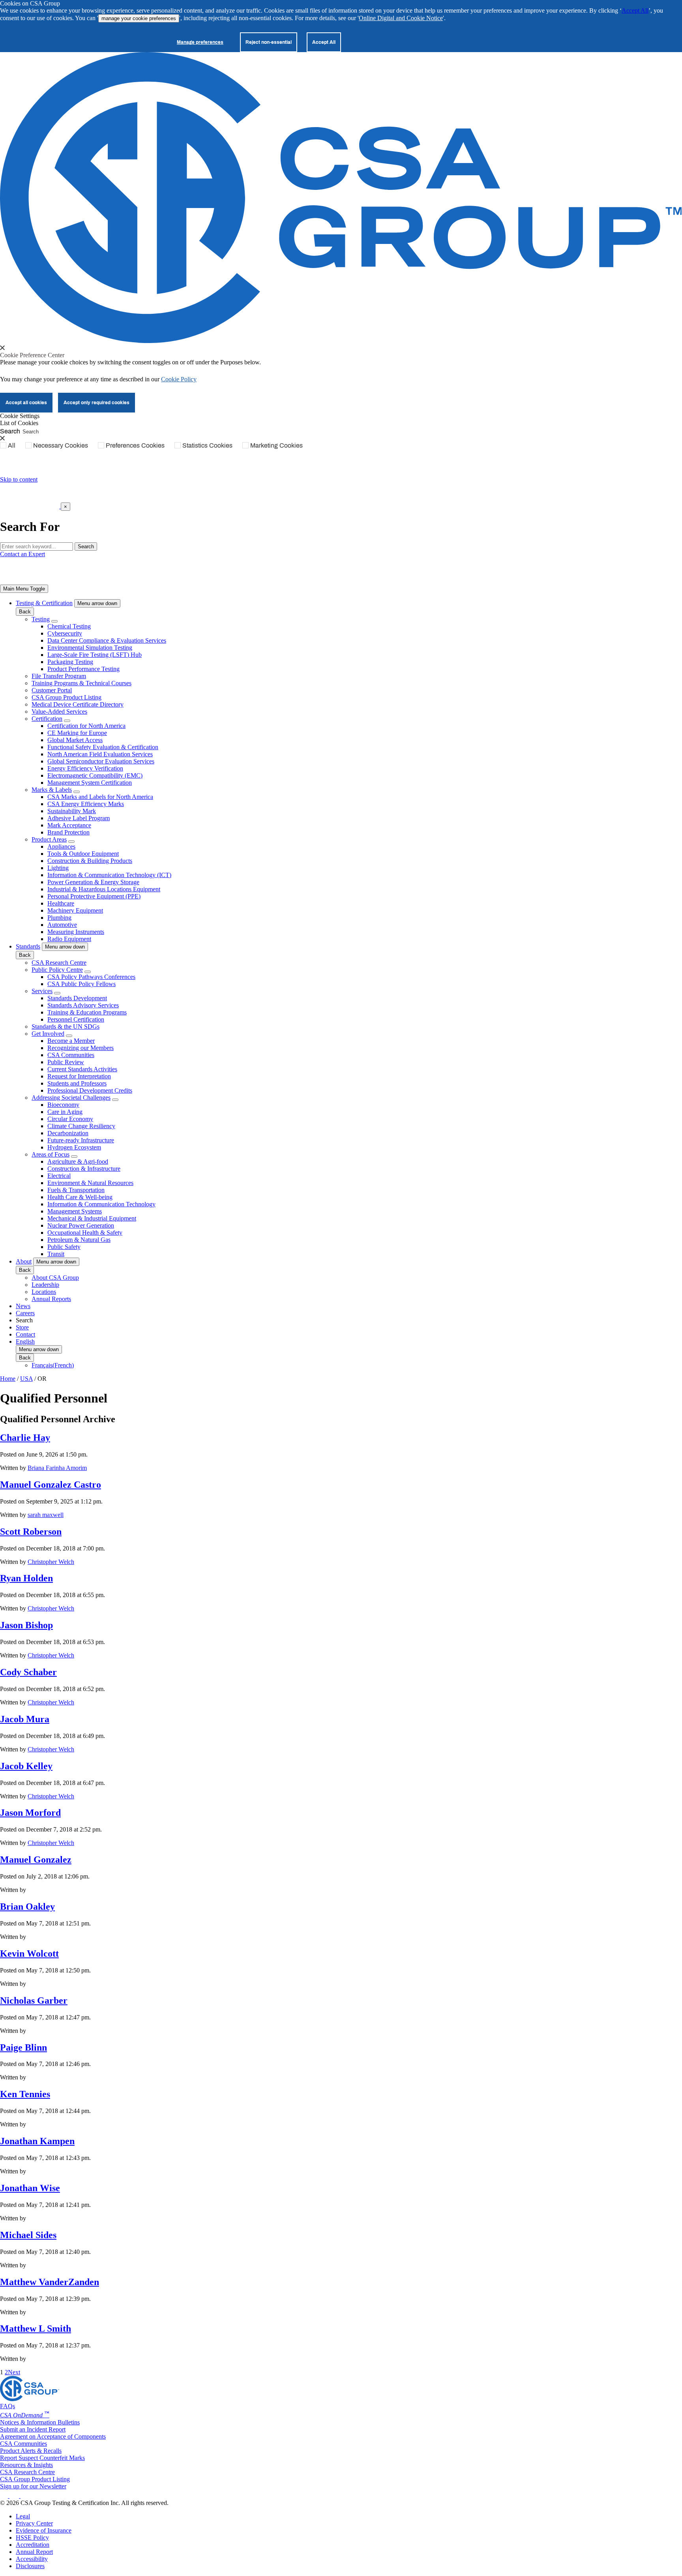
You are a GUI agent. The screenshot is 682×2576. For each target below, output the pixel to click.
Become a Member (71, 1041)
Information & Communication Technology (101, 1204)
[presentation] (2, 348)
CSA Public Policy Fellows (82, 984)
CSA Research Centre (59, 963)
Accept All (635, 10)
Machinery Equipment (75, 910)
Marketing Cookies (276, 445)
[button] (97, 603)
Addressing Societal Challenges (71, 1098)
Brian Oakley (27, 1907)
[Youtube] (30, 2496)
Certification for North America (86, 726)
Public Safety (64, 1247)
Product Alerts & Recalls (31, 2451)
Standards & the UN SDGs (66, 1026)
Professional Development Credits (90, 1090)
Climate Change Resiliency (81, 1126)
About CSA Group (55, 1278)
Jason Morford (30, 1813)
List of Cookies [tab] (19, 423)
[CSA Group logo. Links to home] (30, 506)
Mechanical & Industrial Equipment (92, 1218)
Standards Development (77, 998)
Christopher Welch (51, 1562)
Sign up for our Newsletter (33, 2486)
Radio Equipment (69, 939)
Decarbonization (68, 1133)
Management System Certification (90, 783)
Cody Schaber (28, 1672)
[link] (24, 589)
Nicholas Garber (34, 2000)
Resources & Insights (26, 2465)
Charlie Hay (25, 1438)
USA (26, 1379)
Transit (56, 1254)
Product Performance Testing (83, 669)
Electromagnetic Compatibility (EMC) (95, 775)
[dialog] (341, 517)
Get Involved (48, 1034)
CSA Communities (71, 1055)
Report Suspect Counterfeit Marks (42, 2458)
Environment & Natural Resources (90, 1183)
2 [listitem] (6, 2372)
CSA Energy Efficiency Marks (86, 804)
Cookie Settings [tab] (20, 416)
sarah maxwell (46, 1515)
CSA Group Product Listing (67, 697)
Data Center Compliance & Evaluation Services (107, 640)
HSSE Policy (32, 2538)
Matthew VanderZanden (50, 2282)
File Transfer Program (59, 676)
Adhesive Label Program (79, 818)
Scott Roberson (31, 1532)
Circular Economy (70, 1119)
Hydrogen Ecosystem (74, 1147)
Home (8, 1379)
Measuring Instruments (76, 932)
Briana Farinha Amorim (57, 1468)
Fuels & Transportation (76, 1190)
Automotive (62, 925)
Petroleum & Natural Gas (79, 1240)
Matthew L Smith (36, 2329)
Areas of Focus (51, 1154)
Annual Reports (51, 1299)
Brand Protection (68, 832)
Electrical (59, 1176)
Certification (47, 719)
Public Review (66, 1062)
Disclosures (30, 2566)
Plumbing (59, 918)
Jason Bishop (26, 1625)
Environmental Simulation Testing (90, 648)
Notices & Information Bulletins (40, 2422)
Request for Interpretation (79, 1076)
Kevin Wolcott (29, 1954)
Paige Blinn (23, 2047)
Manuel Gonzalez (36, 1860)
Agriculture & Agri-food (78, 1161)
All (12, 445)
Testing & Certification (44, 603)
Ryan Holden (26, 1578)
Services (42, 991)
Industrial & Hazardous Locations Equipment (104, 889)
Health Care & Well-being (80, 1197)
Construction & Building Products (90, 861)
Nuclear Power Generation (81, 1225)
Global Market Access (75, 740)
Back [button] (25, 612)
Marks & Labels (52, 790)
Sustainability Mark (72, 811)
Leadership (45, 1285)
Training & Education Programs (87, 1012)
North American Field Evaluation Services (100, 754)
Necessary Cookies (61, 445)
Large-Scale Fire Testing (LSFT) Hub (95, 655)
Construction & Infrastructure (84, 1169)
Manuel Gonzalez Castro (51, 1485)
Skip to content (19, 479)
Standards (28, 946)
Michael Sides (28, 2235)
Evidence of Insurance (44, 2530)
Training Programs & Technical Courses (82, 683)
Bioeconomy (63, 1105)
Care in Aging (65, 1112)
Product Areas (49, 839)
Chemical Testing (69, 626)
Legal (23, 2516)
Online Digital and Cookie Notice (401, 18)
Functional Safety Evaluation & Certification (103, 747)
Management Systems (75, 1211)
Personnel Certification (76, 1019)
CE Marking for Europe (77, 733)
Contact (25, 1334)
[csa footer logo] (30, 2399)
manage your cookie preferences (139, 18)
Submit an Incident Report (33, 2429)
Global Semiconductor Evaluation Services (101, 761)
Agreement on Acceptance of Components (53, 2436)
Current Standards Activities (82, 1069)
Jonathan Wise (30, 2188)
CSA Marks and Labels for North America (100, 797)
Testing (41, 619)
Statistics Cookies (207, 445)
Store (22, 1327)
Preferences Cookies (135, 445)
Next (14, 2372)
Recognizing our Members (81, 1048)
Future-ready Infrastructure (81, 1140)
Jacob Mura (25, 1719)
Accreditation (33, 2545)
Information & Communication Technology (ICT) (109, 875)
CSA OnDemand (25, 2415)
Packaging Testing (70, 662)
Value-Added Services (59, 711)
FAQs (7, 2406)
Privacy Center (34, 2523)
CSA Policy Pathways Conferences (91, 977)
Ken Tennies (25, 2094)
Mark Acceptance (69, 825)
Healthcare (61, 903)
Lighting (58, 868)
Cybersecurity (65, 633)
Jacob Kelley (26, 1766)
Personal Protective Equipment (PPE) (94, 896)
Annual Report (34, 2552)
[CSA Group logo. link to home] (341, 341)
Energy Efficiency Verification (85, 768)
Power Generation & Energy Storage (93, 882)
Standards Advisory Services (83, 1005)
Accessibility (32, 2559)
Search (10, 431)
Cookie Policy (179, 379)
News (23, 1306)
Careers (25, 1313)
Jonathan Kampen (37, 2141)
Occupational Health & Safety (85, 1233)
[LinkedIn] (5, 2496)
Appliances (61, 846)
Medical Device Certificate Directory (78, 704)
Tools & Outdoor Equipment (83, 854)
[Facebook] (18, 2496)
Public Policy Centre (57, 970)
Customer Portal (52, 690)
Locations (44, 1292)
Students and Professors (77, 1083)
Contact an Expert (22, 554)
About (24, 1261)
